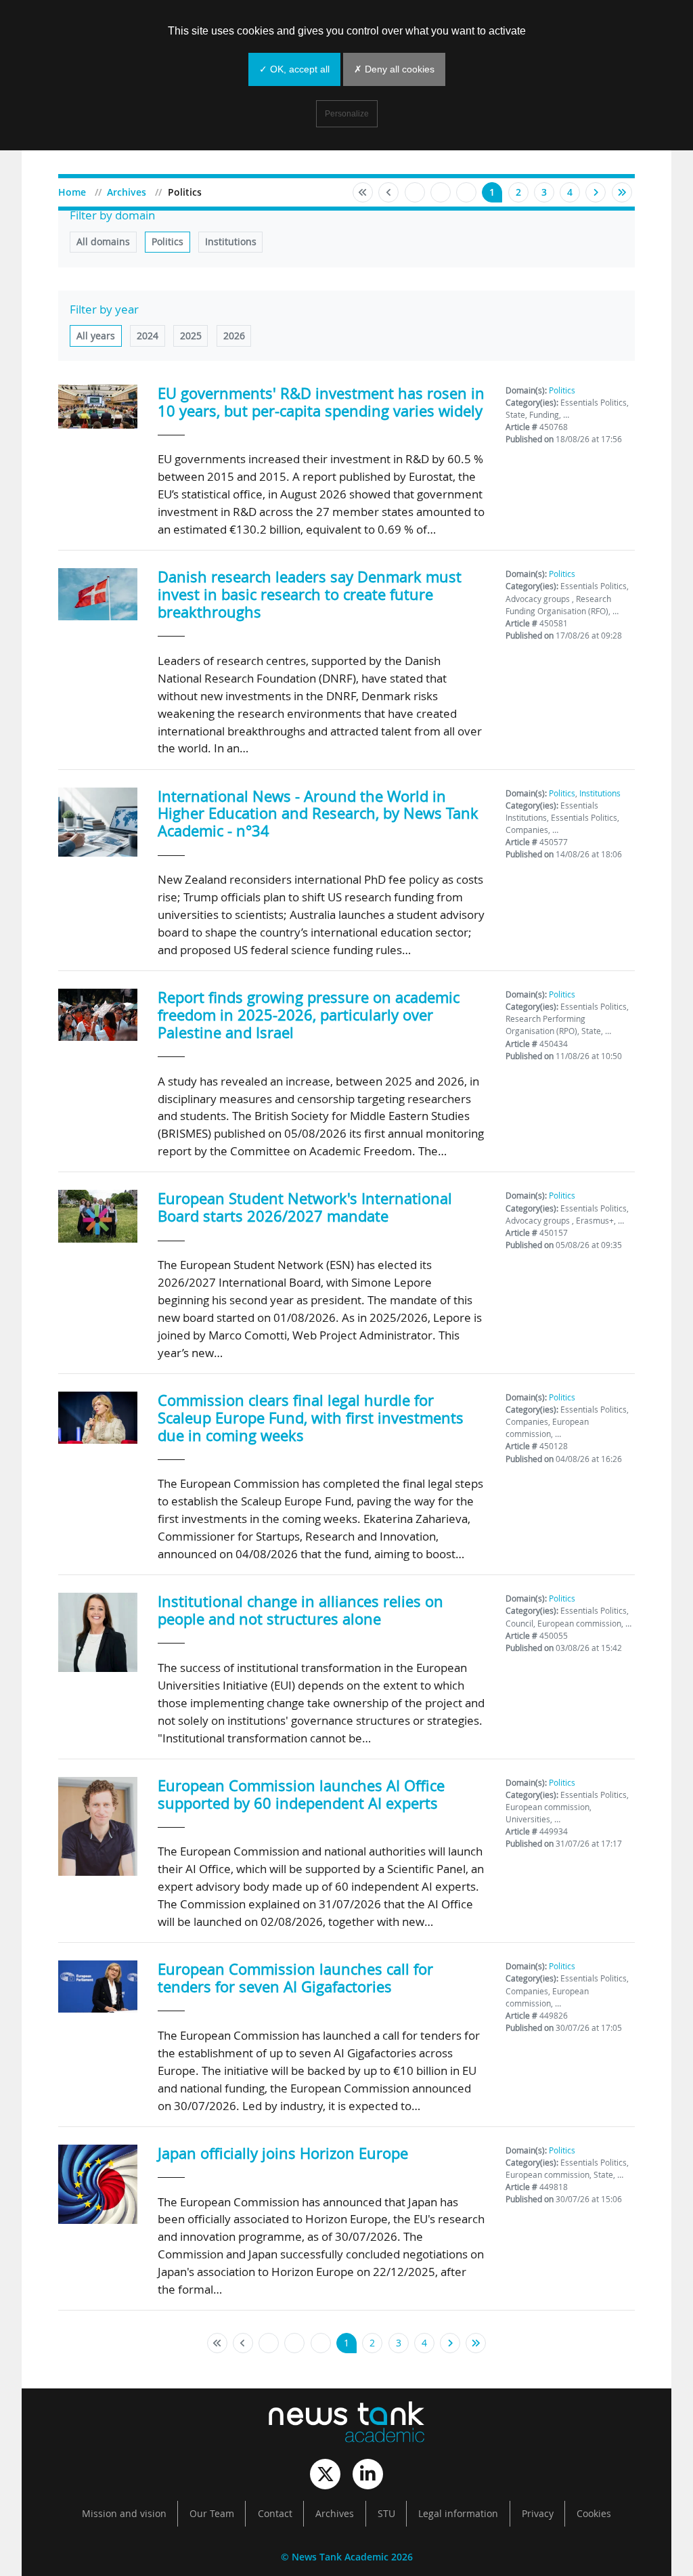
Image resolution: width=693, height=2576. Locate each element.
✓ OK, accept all (294, 69)
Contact (275, 2514)
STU (386, 2514)
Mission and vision (124, 2514)
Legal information (458, 2514)
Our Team (212, 2514)
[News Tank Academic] (346, 2424)
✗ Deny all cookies (394, 69)
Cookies (594, 2514)
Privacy (538, 2514)
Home (72, 192)
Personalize (347, 114)
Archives (127, 192)
